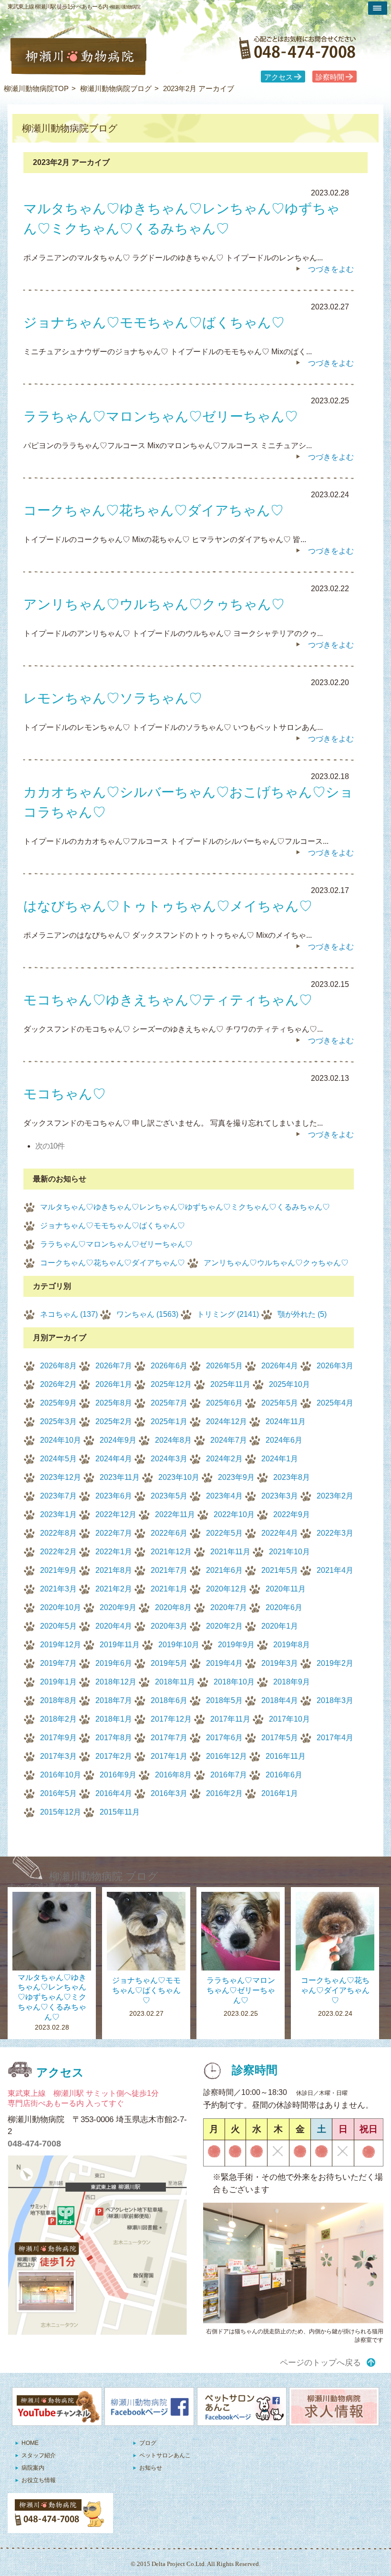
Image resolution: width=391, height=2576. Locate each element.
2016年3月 (169, 1793)
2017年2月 (114, 1756)
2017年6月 (224, 1738)
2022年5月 (224, 1533)
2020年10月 (61, 1607)
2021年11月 (230, 1552)
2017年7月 (169, 1738)
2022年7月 (114, 1533)
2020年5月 (58, 1626)
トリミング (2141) (228, 1314)
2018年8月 (58, 1700)
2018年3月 (335, 1700)
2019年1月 (58, 1682)
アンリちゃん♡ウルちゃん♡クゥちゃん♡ (276, 1263)
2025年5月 (280, 1403)
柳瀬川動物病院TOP (36, 88)
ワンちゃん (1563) (147, 1314)
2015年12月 (61, 1812)
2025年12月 (171, 1384)
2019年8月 (292, 1645)
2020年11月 (286, 1589)
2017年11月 (230, 1719)
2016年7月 (229, 1775)
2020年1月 (280, 1626)
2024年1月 (280, 1459)
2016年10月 (61, 1775)
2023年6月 (114, 1496)
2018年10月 (234, 1682)
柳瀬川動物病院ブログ (116, 88)
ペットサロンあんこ (165, 2455)
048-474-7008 (34, 2144)
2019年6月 (114, 1663)
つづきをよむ (331, 269)
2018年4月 (280, 1700)
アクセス (278, 77)
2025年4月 (335, 1403)
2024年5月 (58, 1459)
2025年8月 (114, 1403)
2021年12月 (171, 1552)
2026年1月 (114, 1384)
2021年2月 (114, 1589)
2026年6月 (169, 1366)
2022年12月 (116, 1514)
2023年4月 (224, 1496)
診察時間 (330, 77)
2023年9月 (236, 1477)
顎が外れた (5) (302, 1314)
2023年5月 (169, 1496)
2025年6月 (224, 1403)
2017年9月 (58, 1738)
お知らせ (151, 2468)
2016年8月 (173, 1775)
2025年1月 (169, 1421)
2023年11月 (120, 1477)
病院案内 (33, 2468)
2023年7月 (58, 1496)
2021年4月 (335, 1570)
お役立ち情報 (39, 2480)
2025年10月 (289, 1384)
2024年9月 (118, 1440)
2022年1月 (114, 1552)
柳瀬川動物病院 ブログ (104, 1876)
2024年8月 (173, 1440)
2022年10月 (234, 1514)
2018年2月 (58, 1719)
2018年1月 (114, 1719)
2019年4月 (224, 1663)
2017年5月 (280, 1738)
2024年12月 (226, 1421)
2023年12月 (61, 1477)
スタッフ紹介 (39, 2455)
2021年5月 (280, 1570)
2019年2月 (335, 1663)
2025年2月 (114, 1421)
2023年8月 (292, 1477)
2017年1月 (169, 1756)
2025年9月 (58, 1403)
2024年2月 (224, 1459)
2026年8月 (58, 1366)
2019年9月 (236, 1645)
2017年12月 (171, 1719)
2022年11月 (175, 1514)
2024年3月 (169, 1459)
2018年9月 (292, 1682)
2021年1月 (169, 1589)
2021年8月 (114, 1570)
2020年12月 (226, 1589)
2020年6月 (284, 1607)
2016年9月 (118, 1775)
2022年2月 (58, 1552)
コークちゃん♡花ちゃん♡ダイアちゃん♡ (113, 1263)
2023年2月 (335, 1496)
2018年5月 (224, 1700)
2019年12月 (61, 1645)
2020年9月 (118, 1607)
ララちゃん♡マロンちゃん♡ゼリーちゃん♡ (116, 1244)
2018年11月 (175, 1682)
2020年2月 (224, 1626)
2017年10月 (289, 1719)
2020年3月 (169, 1626)
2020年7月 (229, 1607)
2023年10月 (179, 1477)
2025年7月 (169, 1403)
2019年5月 (169, 1663)
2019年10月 (179, 1645)
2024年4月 (114, 1459)
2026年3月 (335, 1366)
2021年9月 (58, 1570)
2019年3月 (280, 1663)
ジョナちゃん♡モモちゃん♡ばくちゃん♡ (113, 1226)
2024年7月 (229, 1440)
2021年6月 (224, 1570)
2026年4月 (280, 1366)
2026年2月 (58, 1384)
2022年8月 (58, 1533)
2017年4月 (335, 1738)
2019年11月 (120, 1645)
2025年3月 (58, 1421)
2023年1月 (58, 1514)
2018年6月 (169, 1700)
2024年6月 (284, 1440)
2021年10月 (289, 1552)
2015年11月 (120, 1812)
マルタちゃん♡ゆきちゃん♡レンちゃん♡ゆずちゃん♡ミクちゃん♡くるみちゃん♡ (185, 1207)
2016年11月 (286, 1756)
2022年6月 (169, 1533)
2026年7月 (114, 1366)
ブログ (148, 2443)
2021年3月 (58, 1589)
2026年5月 (224, 1366)
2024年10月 (61, 1440)
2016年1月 (280, 1793)
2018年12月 (116, 1682)
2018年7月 (114, 1700)
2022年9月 (292, 1514)
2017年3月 (58, 1756)
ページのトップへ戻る (320, 2363)
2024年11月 (286, 1421)
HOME (30, 2443)
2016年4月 (114, 1793)
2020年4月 (114, 1626)
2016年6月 (284, 1775)
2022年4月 (280, 1533)
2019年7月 (58, 1663)
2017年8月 (114, 1738)
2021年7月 (169, 1570)
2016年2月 (224, 1793)
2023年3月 (280, 1496)
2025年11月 (230, 1384)
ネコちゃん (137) (69, 1314)
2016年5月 (58, 1793)
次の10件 (50, 1146)
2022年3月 (335, 1533)
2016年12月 (226, 1756)
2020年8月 (173, 1607)
